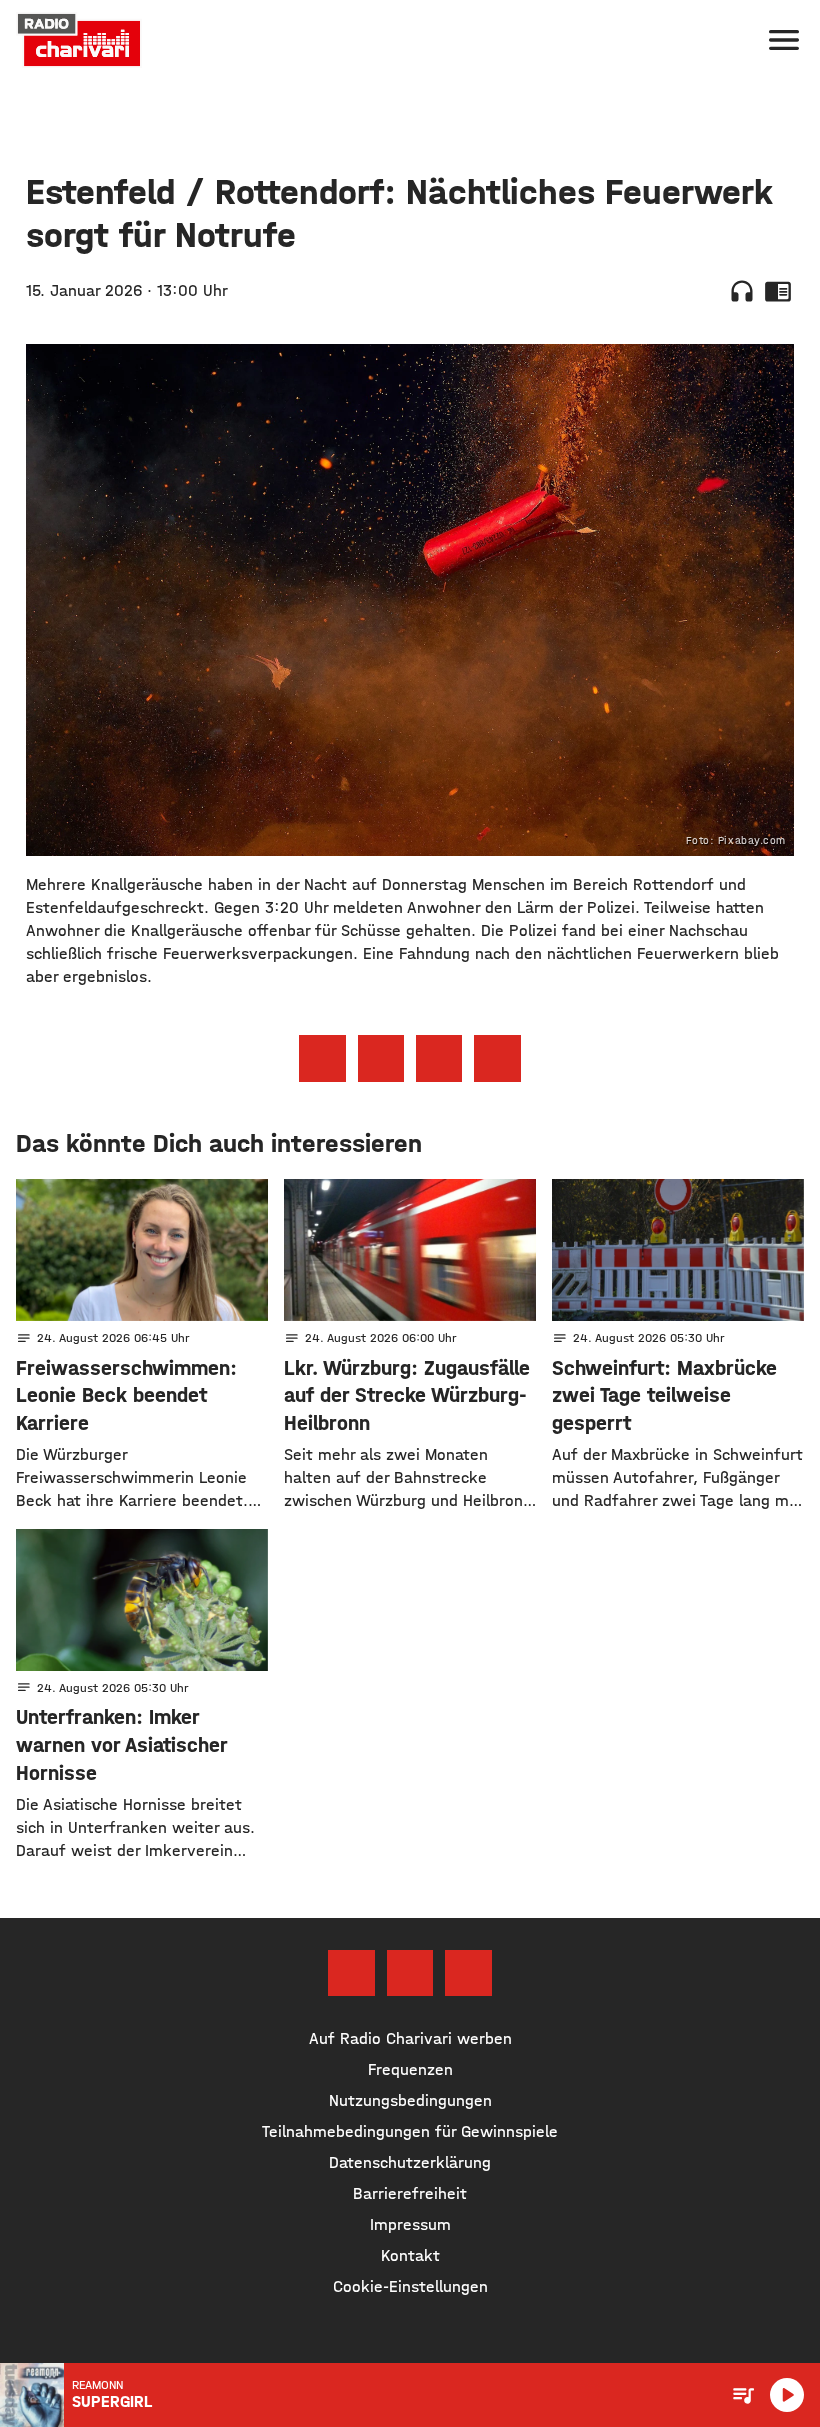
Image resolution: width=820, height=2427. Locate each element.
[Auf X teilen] (381, 1058)
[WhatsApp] (468, 1973)
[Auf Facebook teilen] (322, 1058)
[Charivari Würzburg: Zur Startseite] (79, 40)
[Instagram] (410, 1973)
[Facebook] (351, 1973)
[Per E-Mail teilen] (497, 1058)
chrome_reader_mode (778, 291)
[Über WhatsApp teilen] (439, 1058)
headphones (742, 291)
